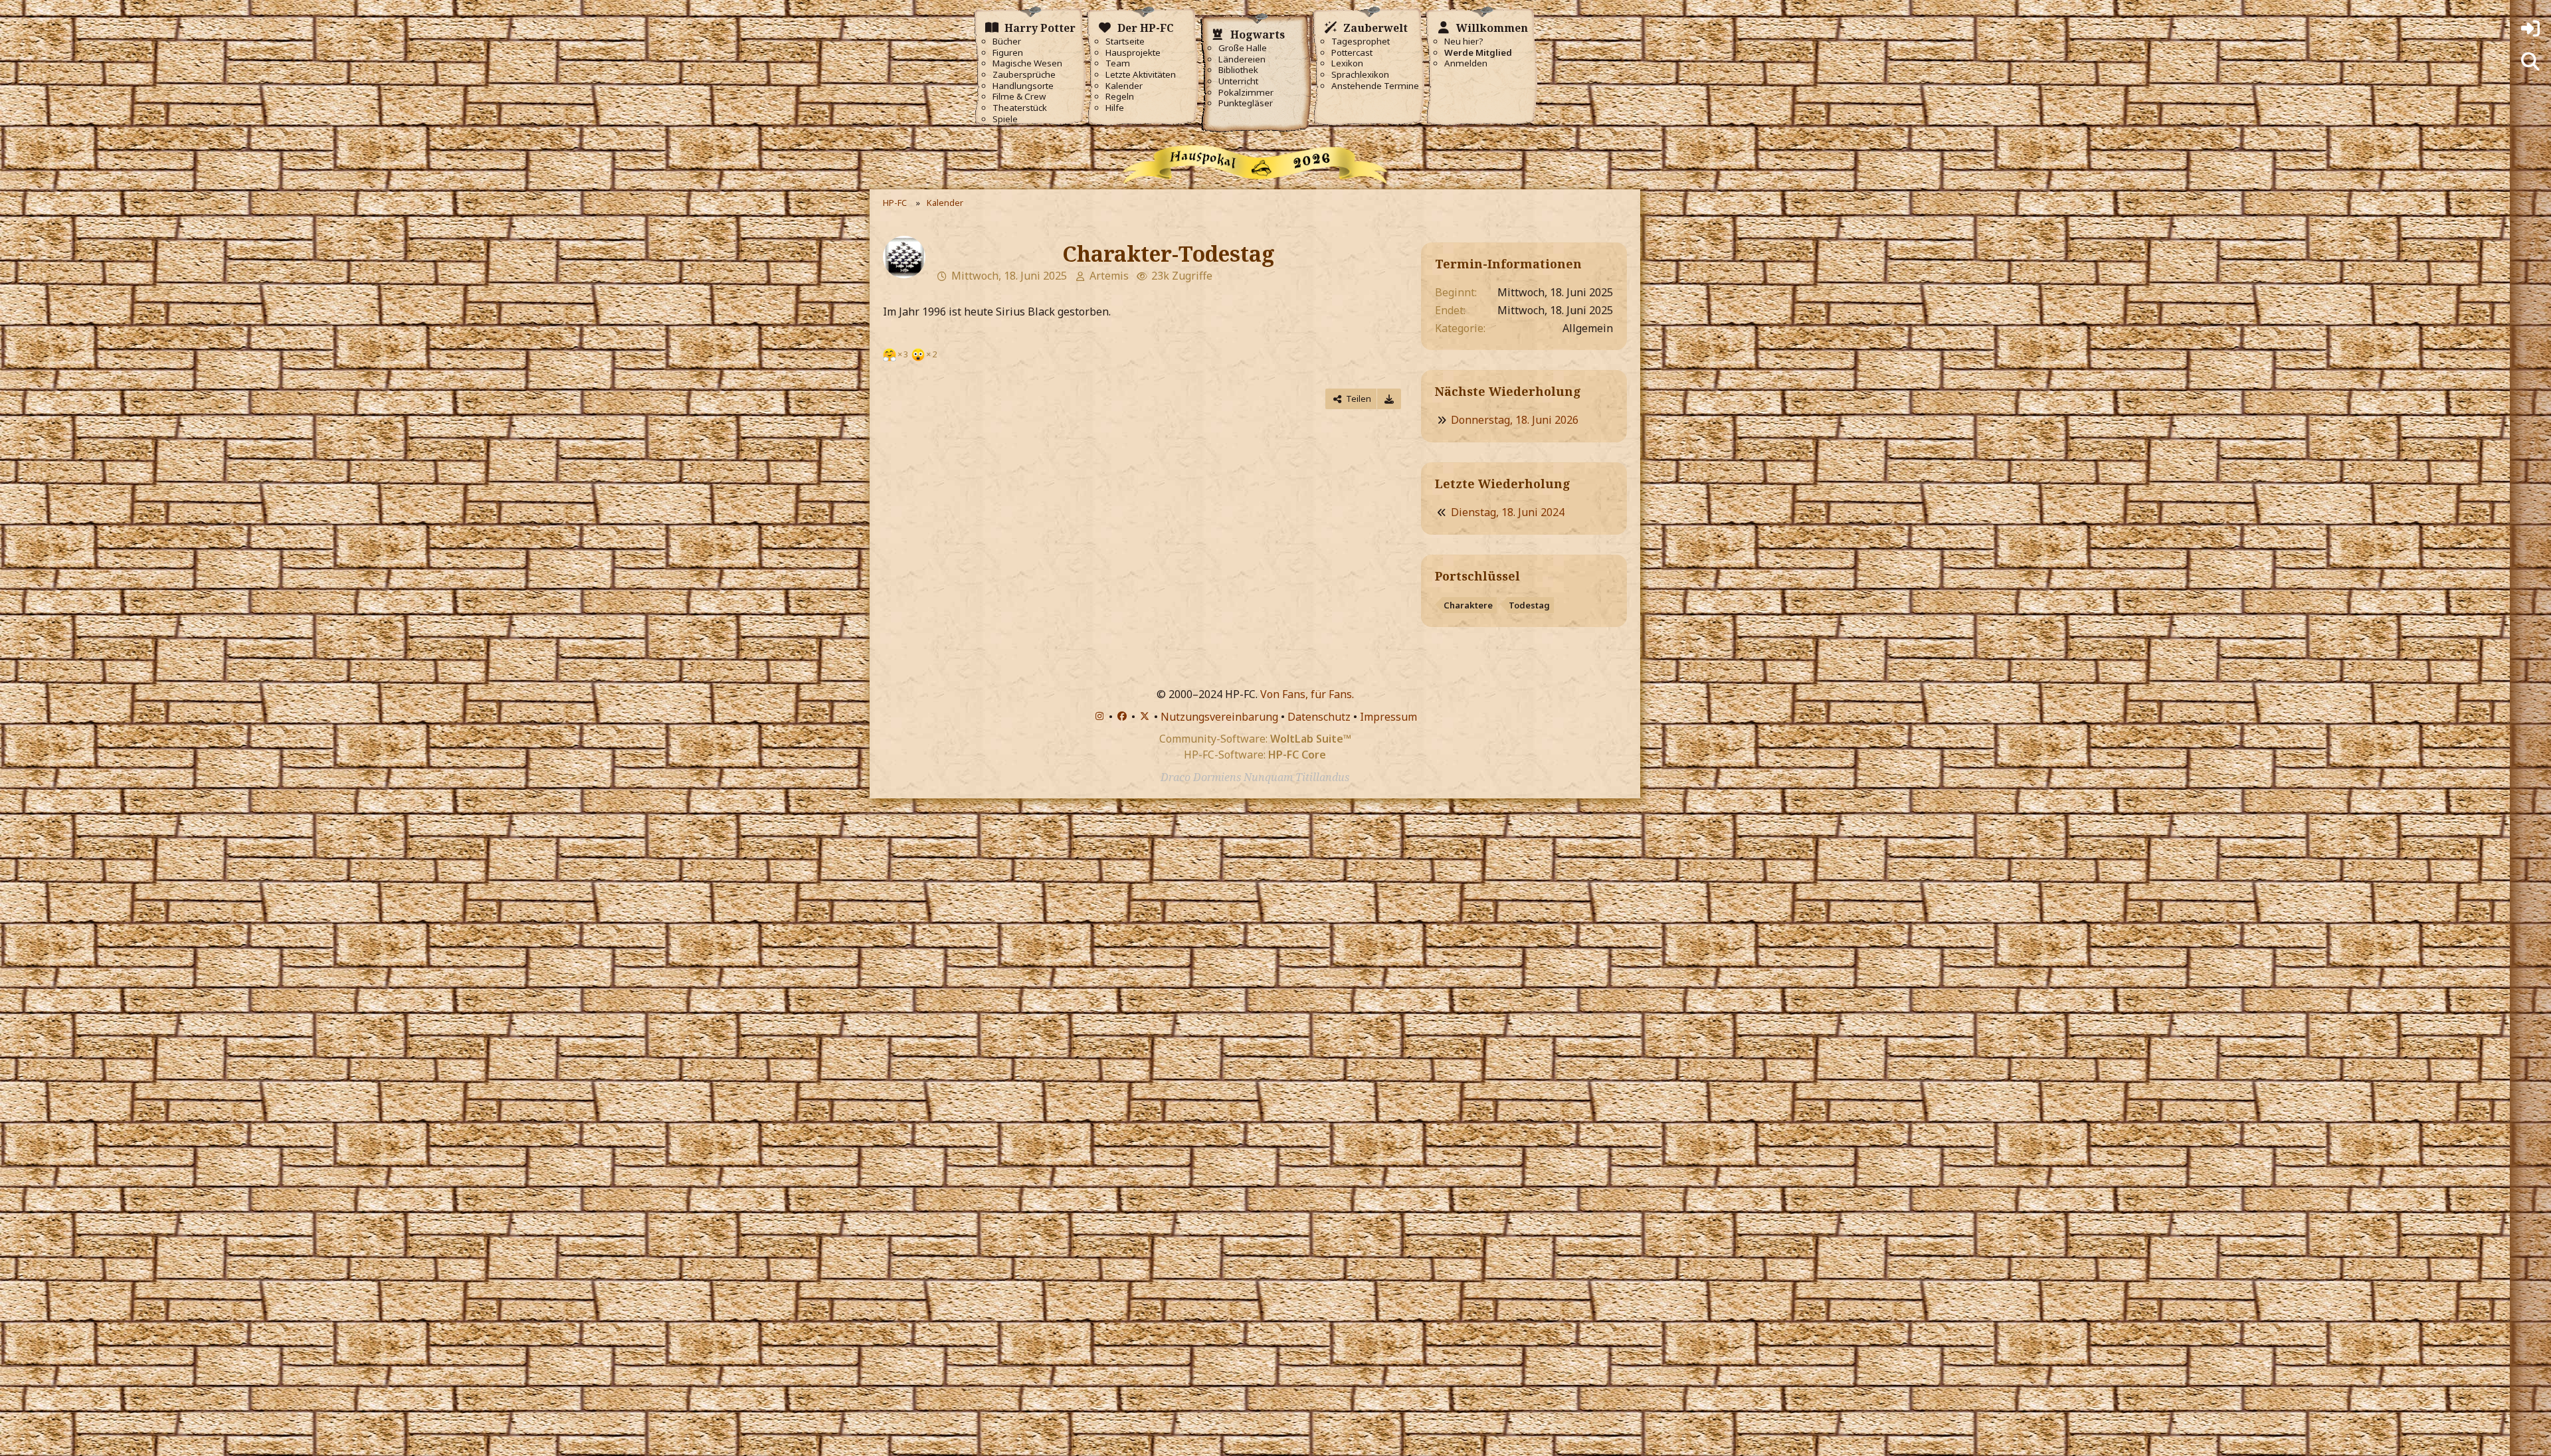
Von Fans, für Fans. (1307, 694)
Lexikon (1347, 63)
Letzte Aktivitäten (1141, 75)
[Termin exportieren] (1389, 399)
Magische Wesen (1027, 63)
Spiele (1005, 119)
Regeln (1120, 97)
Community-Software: (1255, 739)
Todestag (1529, 605)
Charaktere (1468, 605)
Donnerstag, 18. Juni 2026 (1515, 420)
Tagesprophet (1361, 42)
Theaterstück (1020, 108)
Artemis (1109, 276)
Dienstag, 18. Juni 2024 (1508, 512)
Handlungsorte (1023, 86)
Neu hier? (1464, 42)
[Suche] (2530, 62)
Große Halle (1243, 48)
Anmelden (1466, 63)
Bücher (1007, 42)
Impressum (1388, 717)
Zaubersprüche (1024, 75)
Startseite (1125, 42)
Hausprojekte (1133, 53)
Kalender (1124, 86)
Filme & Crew (1019, 97)
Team (1118, 63)
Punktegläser (1246, 103)
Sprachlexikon (1360, 75)
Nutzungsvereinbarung (1219, 717)
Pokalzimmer (1246, 93)
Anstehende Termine (1375, 86)
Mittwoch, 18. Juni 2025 (1009, 276)
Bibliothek (1238, 70)
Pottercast (1352, 53)
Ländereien (1242, 59)
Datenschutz (1319, 717)
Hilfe (1115, 108)
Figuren (1008, 53)
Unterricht (1238, 81)
